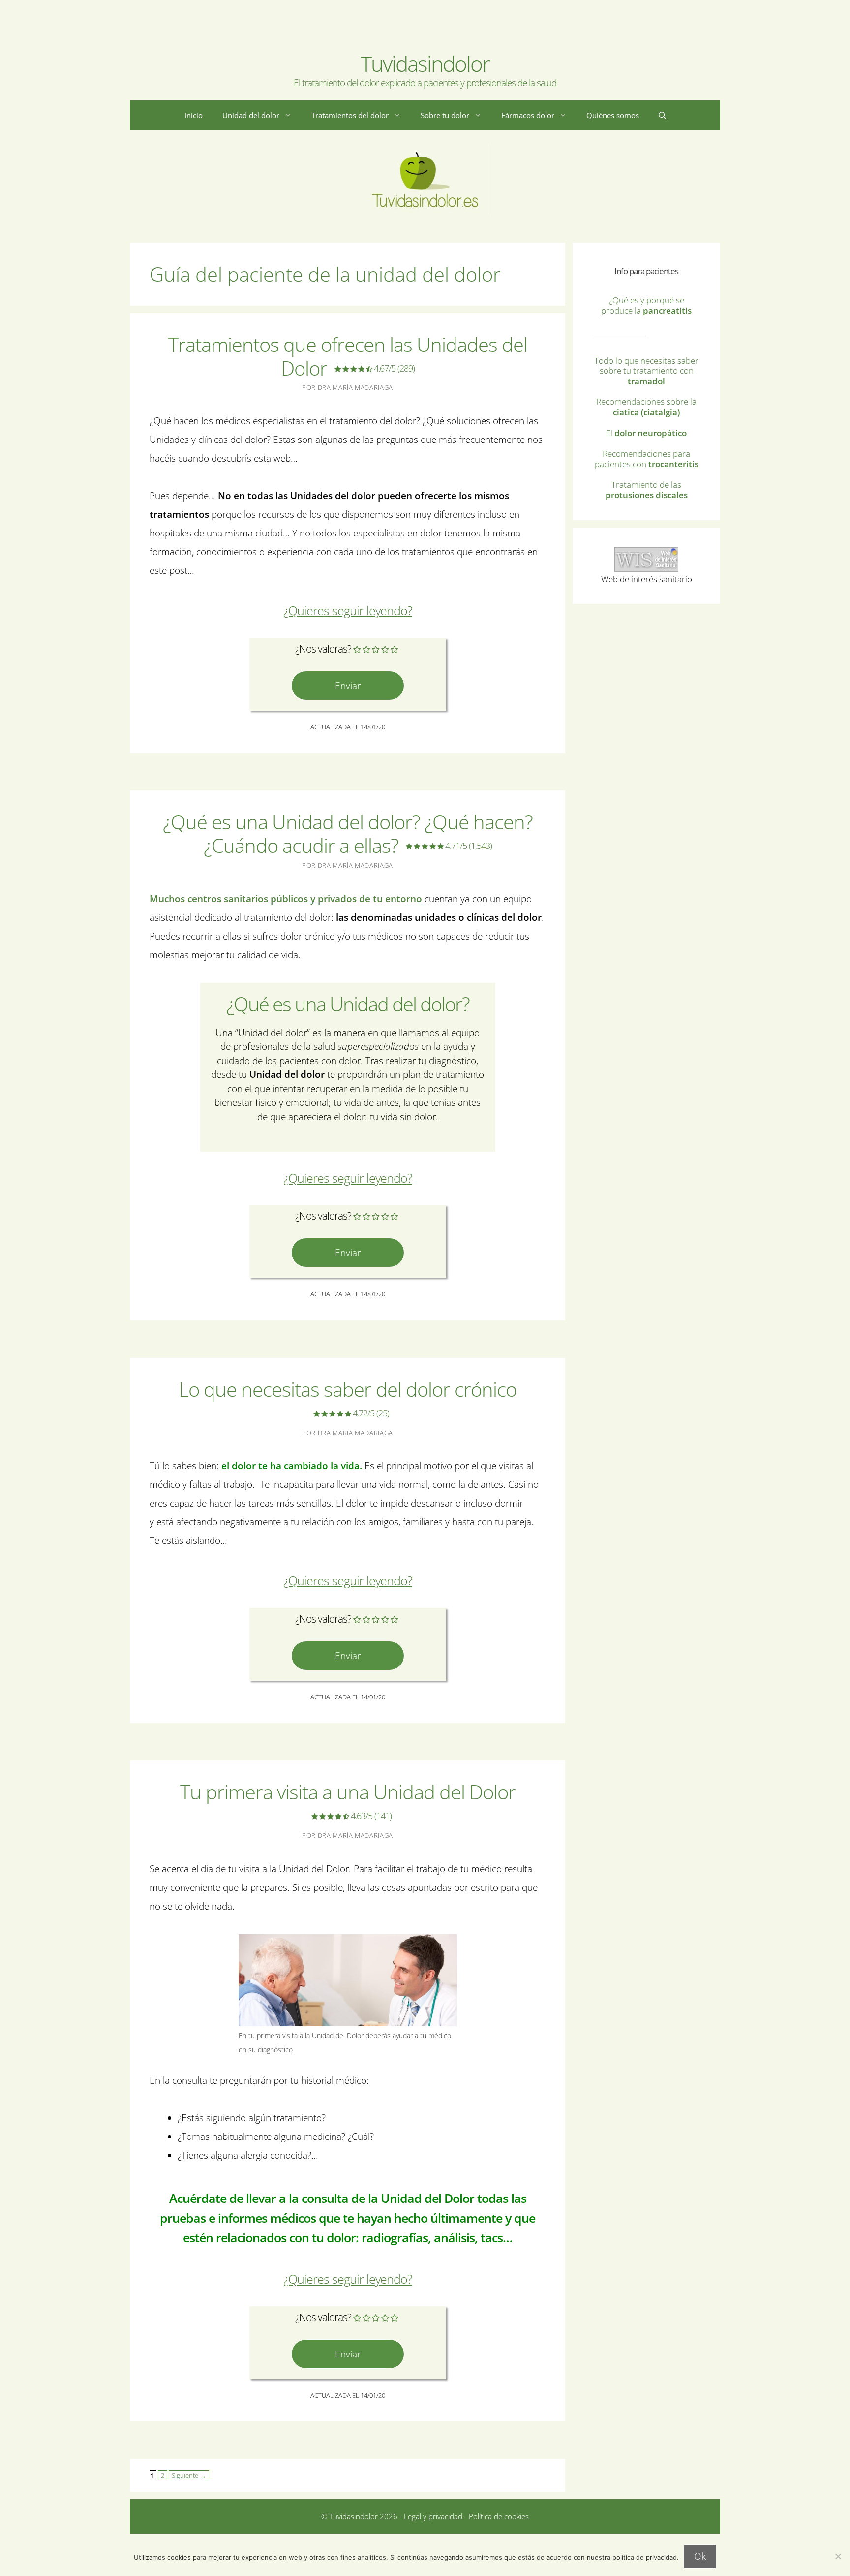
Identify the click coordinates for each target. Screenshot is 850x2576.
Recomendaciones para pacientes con (647, 459)
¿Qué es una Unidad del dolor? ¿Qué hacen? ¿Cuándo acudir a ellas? (348, 833)
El (646, 433)
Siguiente (189, 2475)
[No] (838, 2556)
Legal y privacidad (432, 2516)
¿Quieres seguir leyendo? (348, 611)
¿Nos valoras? (323, 649)
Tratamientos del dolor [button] (350, 115)
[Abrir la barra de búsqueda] (662, 115)
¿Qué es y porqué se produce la (646, 305)
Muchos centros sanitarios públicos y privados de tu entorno (286, 899)
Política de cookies (499, 2516)
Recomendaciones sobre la (646, 407)
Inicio (194, 115)
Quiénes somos (613, 115)
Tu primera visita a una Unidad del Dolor (348, 1800)
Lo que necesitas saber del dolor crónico (348, 1397)
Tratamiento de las (647, 490)
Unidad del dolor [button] (251, 115)
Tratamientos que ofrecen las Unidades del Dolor (348, 356)
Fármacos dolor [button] (528, 115)
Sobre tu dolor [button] (445, 115)
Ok (700, 2556)
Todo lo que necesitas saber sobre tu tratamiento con (646, 371)
